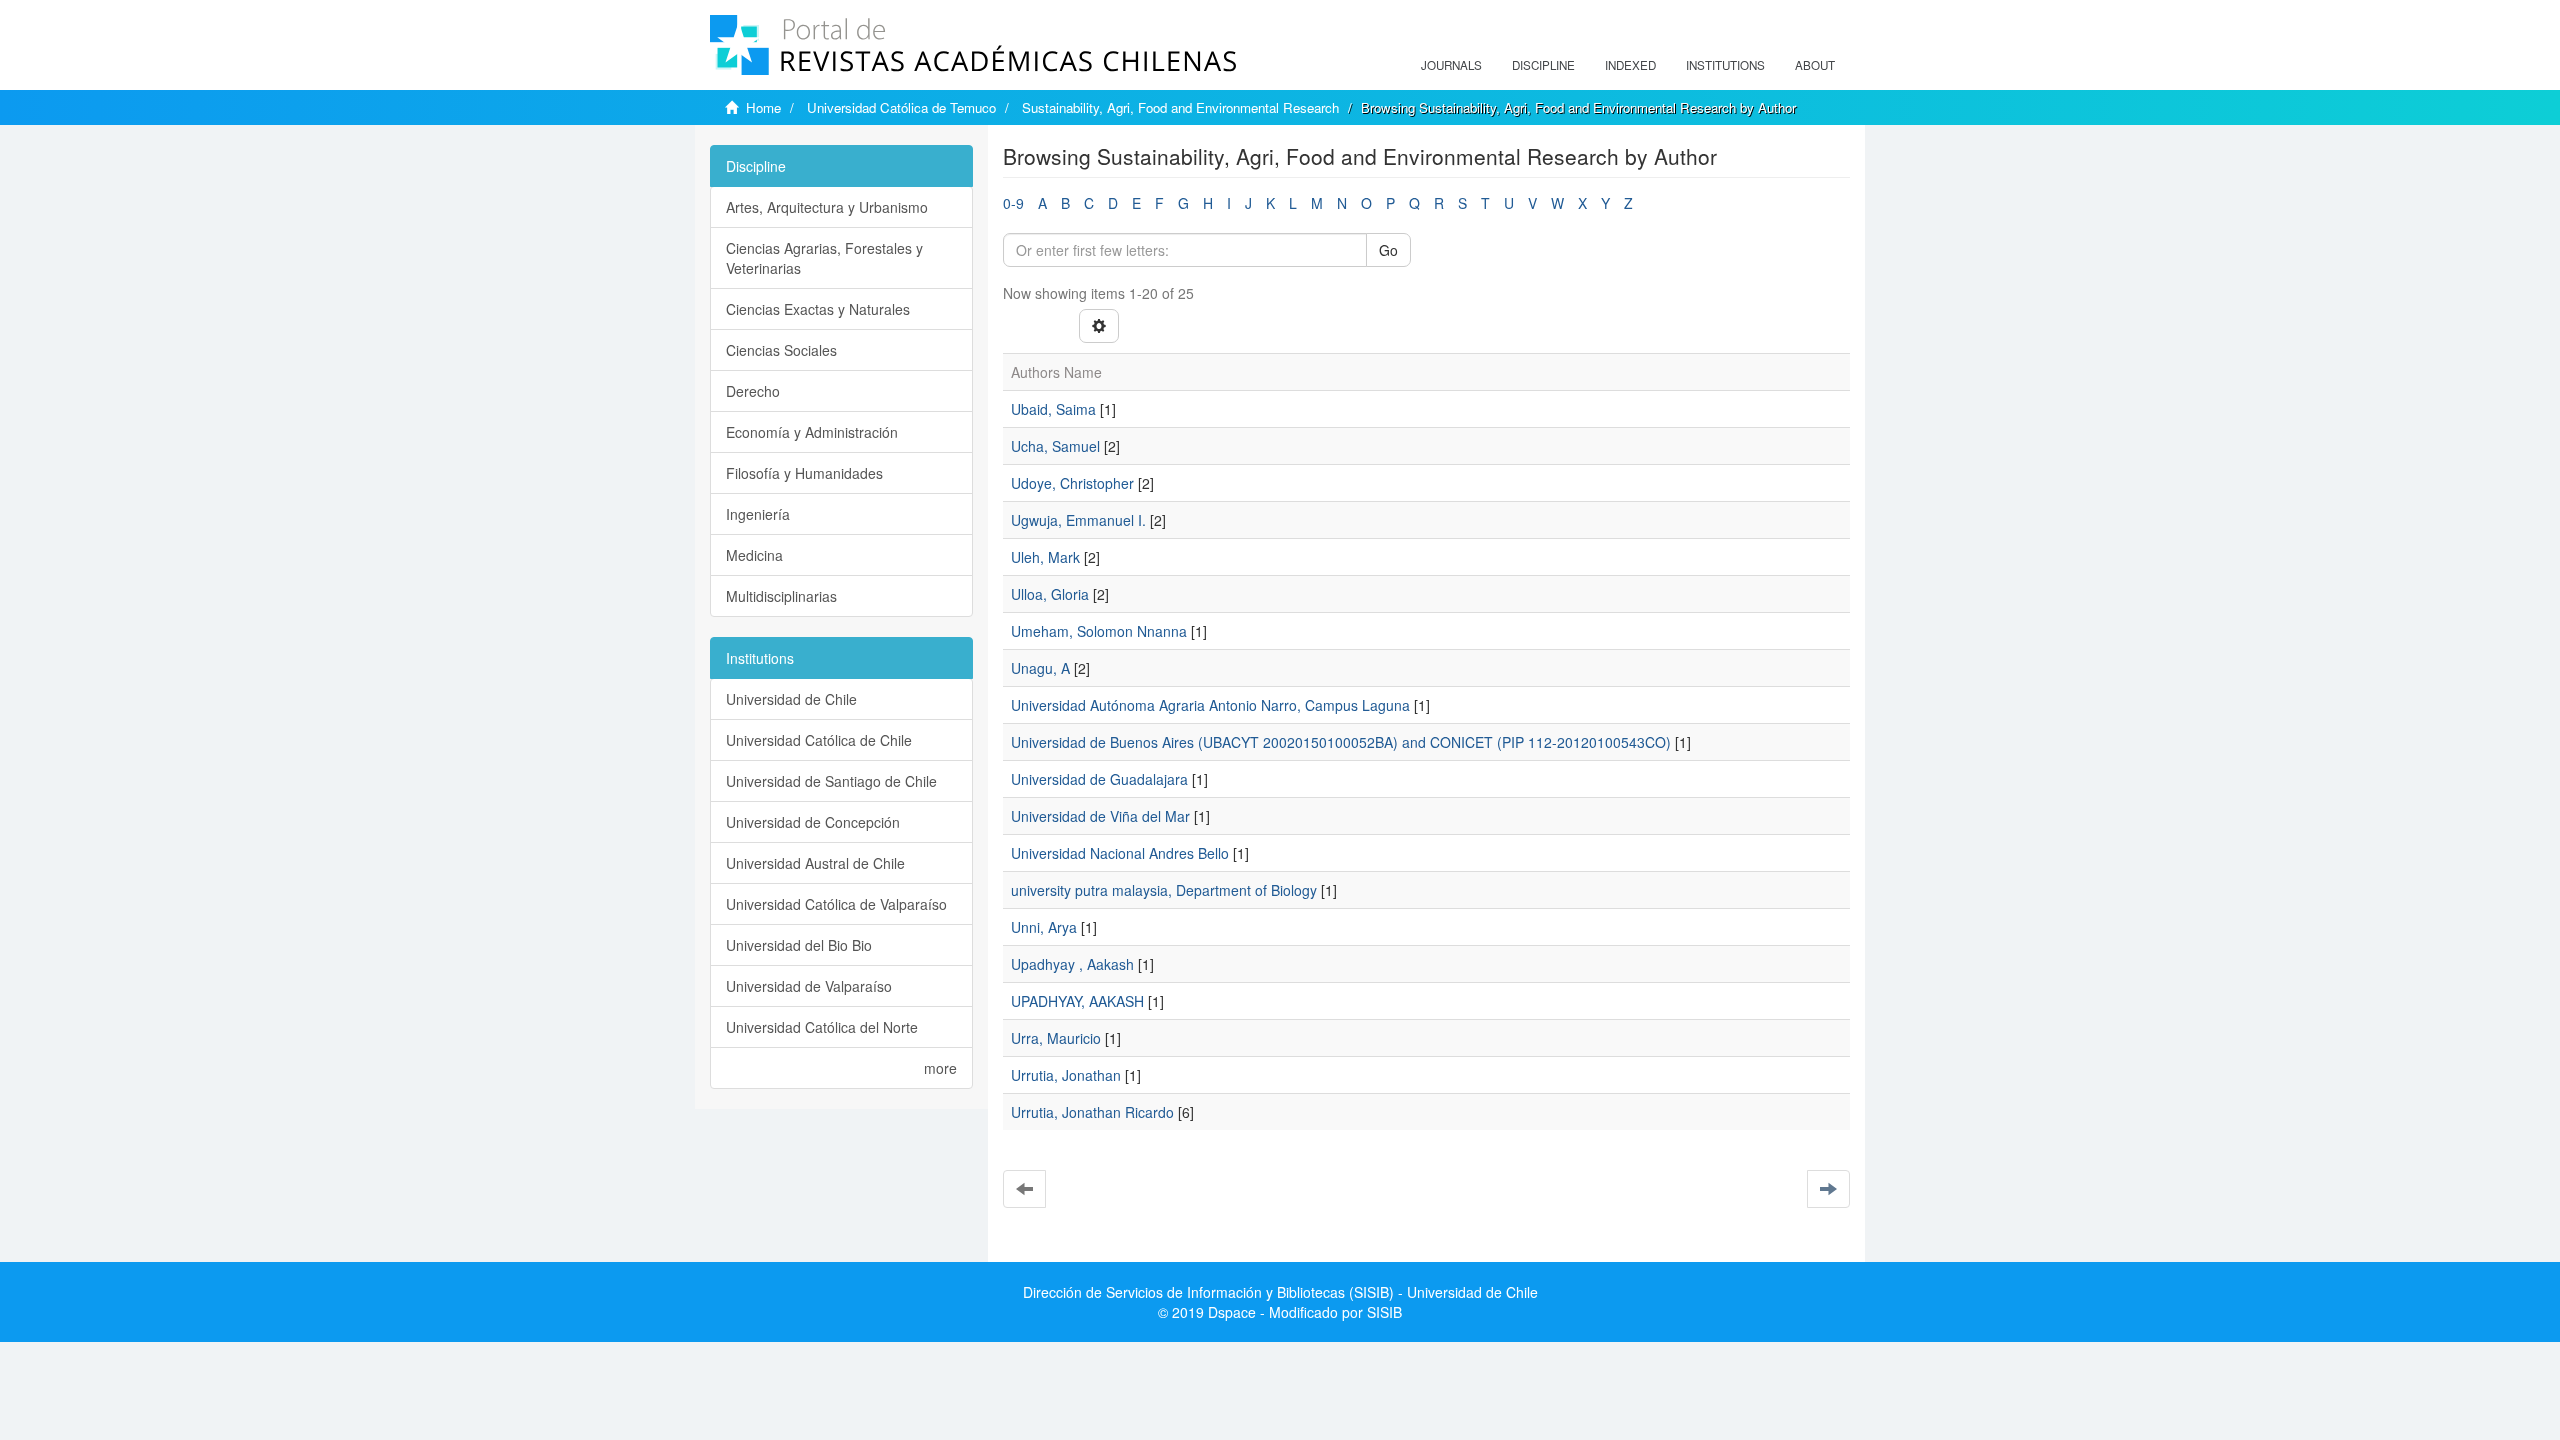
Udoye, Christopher (1072, 483)
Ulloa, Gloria (1050, 594)
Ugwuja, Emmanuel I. (1078, 520)
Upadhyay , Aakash (1072, 964)
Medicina (754, 555)
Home (763, 107)
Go (1388, 250)
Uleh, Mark (1045, 557)
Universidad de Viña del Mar (1100, 816)
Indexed (1630, 65)
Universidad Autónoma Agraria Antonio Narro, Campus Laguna (1210, 705)
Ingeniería (758, 514)
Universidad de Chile (791, 699)
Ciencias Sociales (781, 350)
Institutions (1725, 65)
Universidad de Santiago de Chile (831, 781)
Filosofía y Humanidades (804, 473)
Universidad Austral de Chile (815, 863)
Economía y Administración (812, 432)
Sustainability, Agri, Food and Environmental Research (1180, 107)
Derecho (753, 391)
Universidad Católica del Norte (822, 1027)
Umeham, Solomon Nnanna (1099, 631)
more (940, 1068)
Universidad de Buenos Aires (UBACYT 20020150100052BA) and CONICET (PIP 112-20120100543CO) (1341, 742)
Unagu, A (1040, 668)
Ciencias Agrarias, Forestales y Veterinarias (824, 258)
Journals (1451, 65)
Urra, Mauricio (1056, 1038)
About (1815, 65)
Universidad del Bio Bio (799, 945)
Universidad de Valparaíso (809, 986)
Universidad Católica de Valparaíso (836, 904)
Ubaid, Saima (1053, 409)
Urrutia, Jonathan (1066, 1075)
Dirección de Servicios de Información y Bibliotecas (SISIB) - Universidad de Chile (1280, 1292)
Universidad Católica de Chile (819, 740)
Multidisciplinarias (781, 596)
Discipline (1543, 65)
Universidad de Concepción (813, 822)
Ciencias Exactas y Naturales (818, 309)
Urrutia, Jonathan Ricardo (1092, 1112)
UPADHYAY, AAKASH (1077, 1001)
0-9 (1013, 203)
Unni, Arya (1044, 927)
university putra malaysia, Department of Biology (1164, 890)
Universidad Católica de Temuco (901, 107)
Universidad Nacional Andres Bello (1120, 853)
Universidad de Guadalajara (1099, 779)
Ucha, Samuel (1055, 446)
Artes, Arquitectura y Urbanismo (827, 207)
